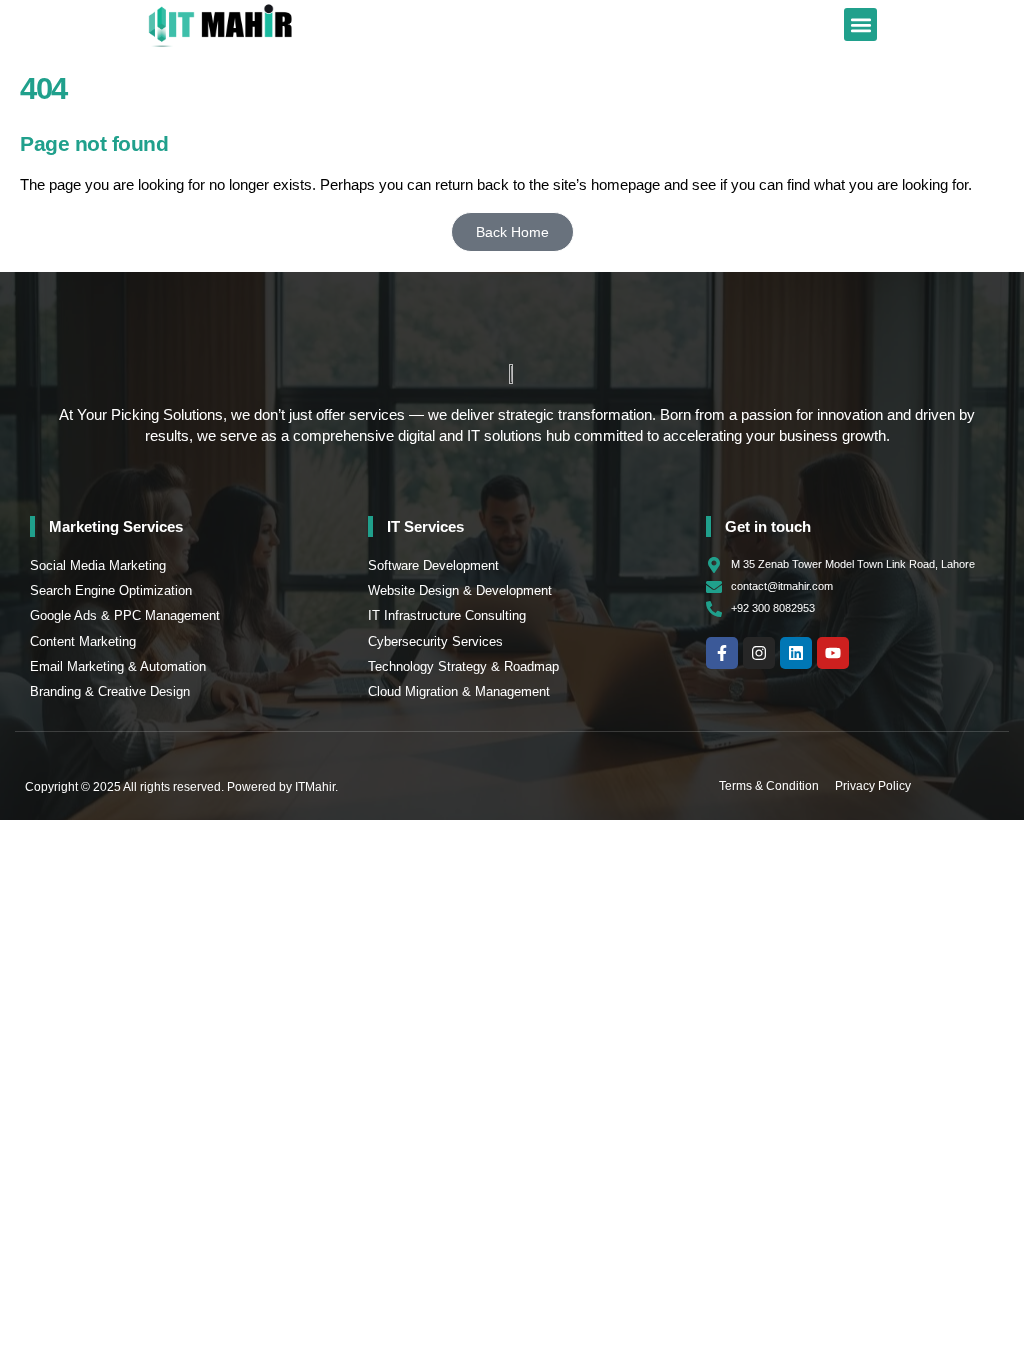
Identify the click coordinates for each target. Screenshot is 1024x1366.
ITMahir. (316, 787)
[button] (860, 24)
